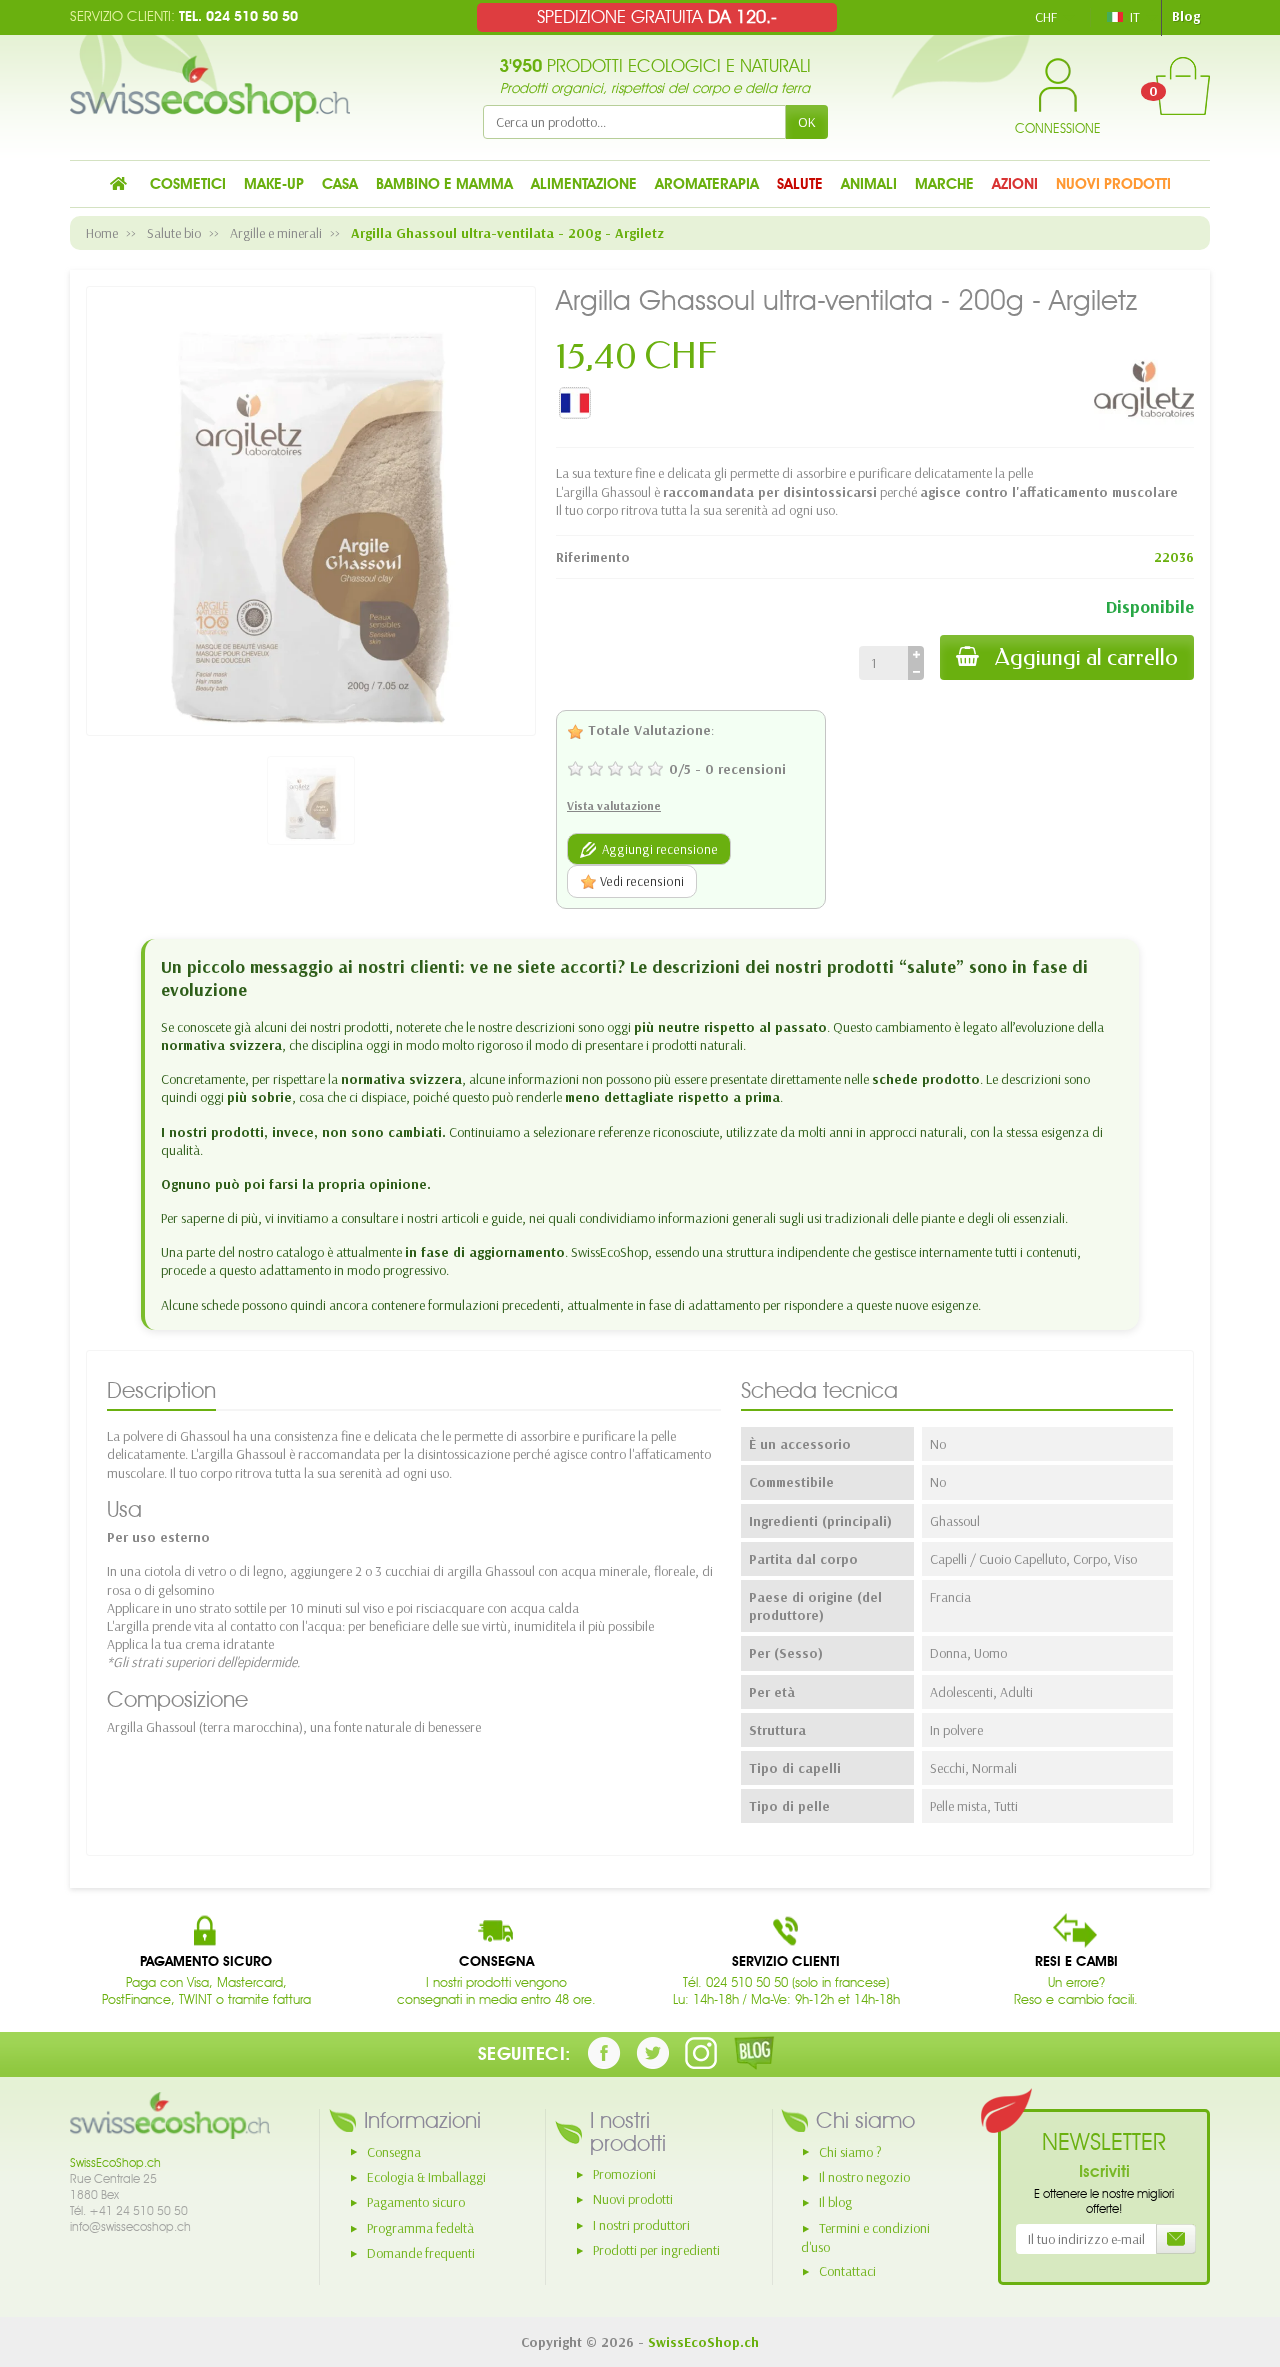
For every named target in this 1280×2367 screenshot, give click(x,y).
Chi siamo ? (850, 2152)
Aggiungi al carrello (1086, 657)
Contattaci (847, 2271)
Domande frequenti (421, 2253)
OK (807, 122)
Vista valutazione (614, 805)
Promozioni (624, 2174)
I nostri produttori (641, 2225)
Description (161, 1390)
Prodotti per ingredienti (656, 2250)
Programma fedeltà (420, 2228)
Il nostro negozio (864, 2177)
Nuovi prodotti (633, 2199)
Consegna (394, 2152)
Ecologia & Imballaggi (426, 2177)
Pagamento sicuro (416, 2202)
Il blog (835, 2202)
